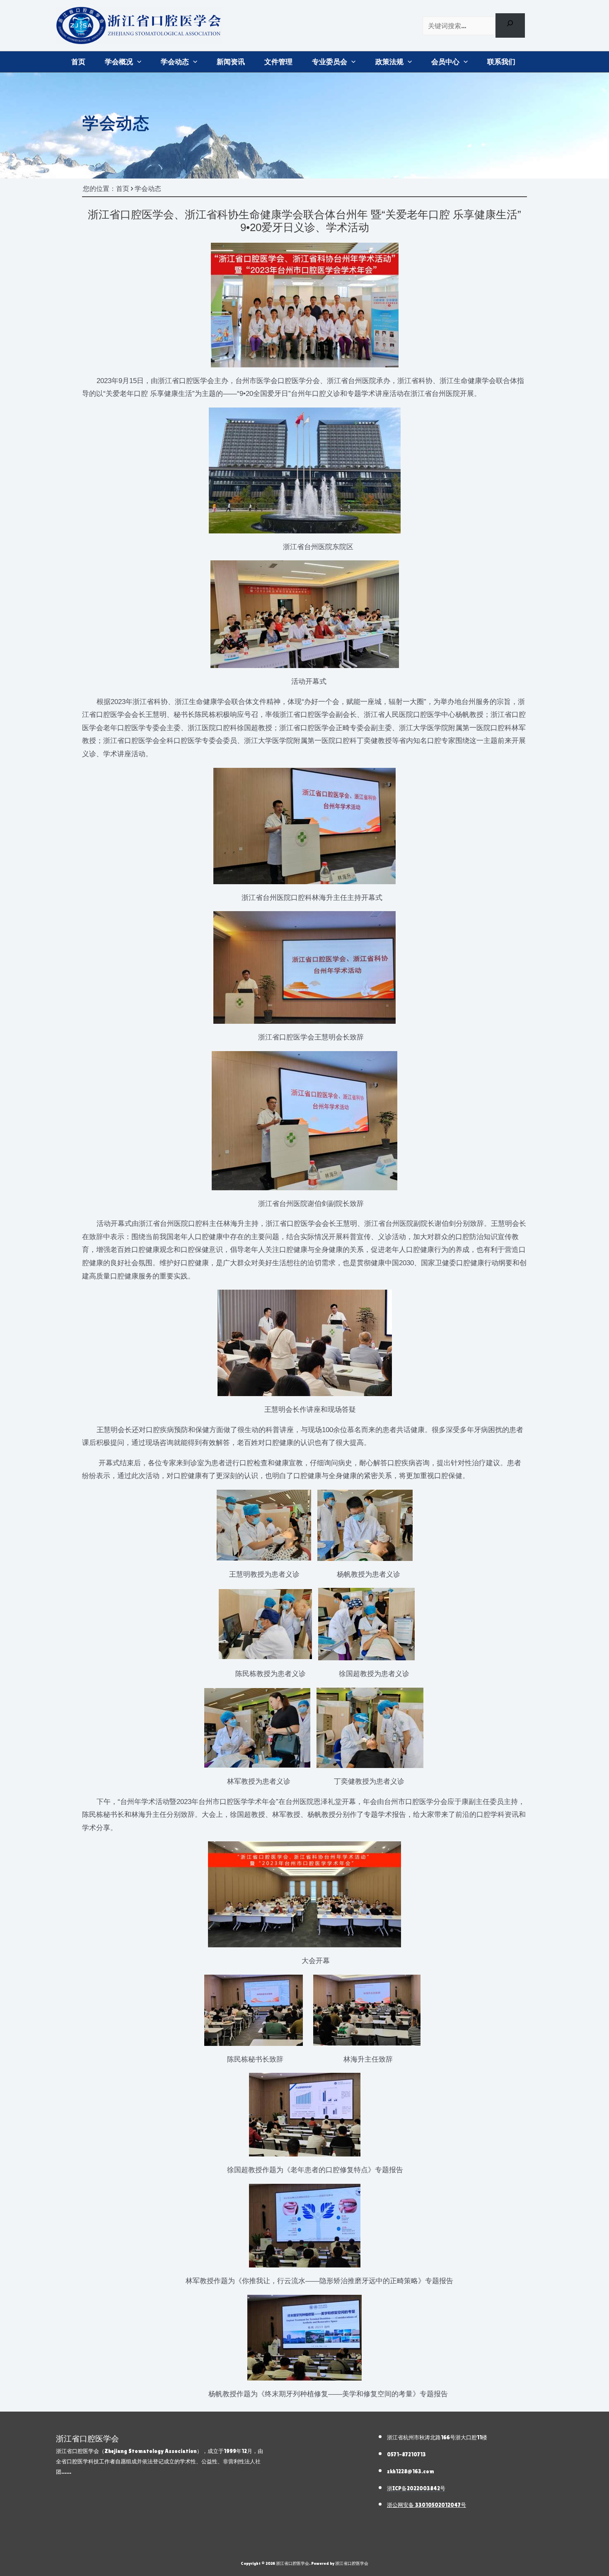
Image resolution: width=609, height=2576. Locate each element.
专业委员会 (330, 62)
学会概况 (119, 62)
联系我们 (501, 62)
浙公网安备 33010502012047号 (427, 2505)
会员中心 (445, 62)
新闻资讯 (231, 62)
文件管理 (278, 62)
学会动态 (175, 62)
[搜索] (510, 25)
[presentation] (137, 62)
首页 (78, 62)
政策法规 (389, 62)
